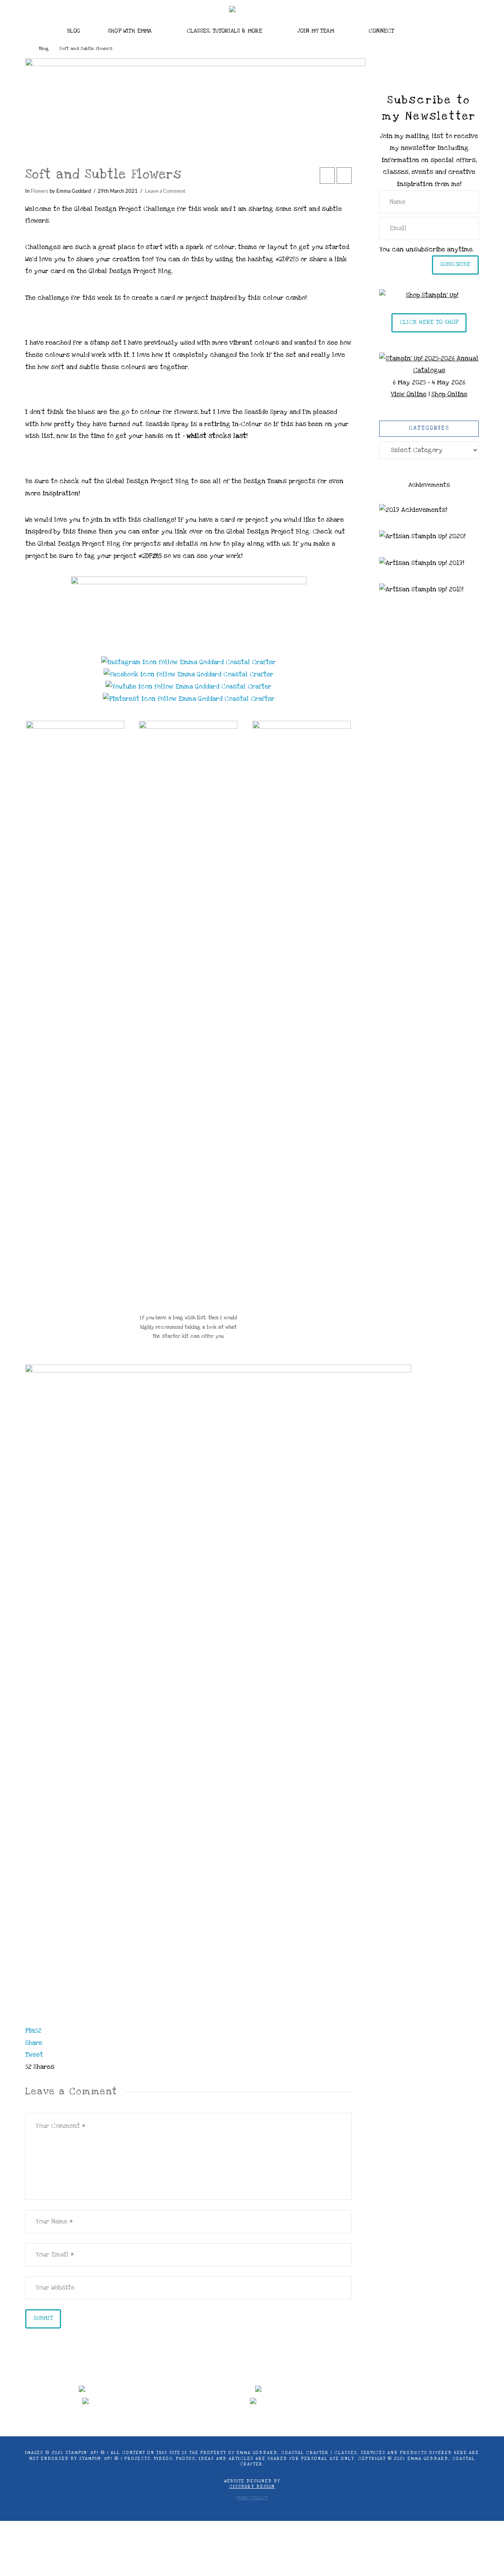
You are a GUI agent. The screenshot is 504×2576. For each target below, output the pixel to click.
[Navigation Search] (433, 29)
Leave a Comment (165, 191)
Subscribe (455, 264)
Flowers (40, 191)
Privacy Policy (252, 2498)
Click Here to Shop (429, 322)
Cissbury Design (252, 2487)
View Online (409, 394)
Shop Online (449, 394)
